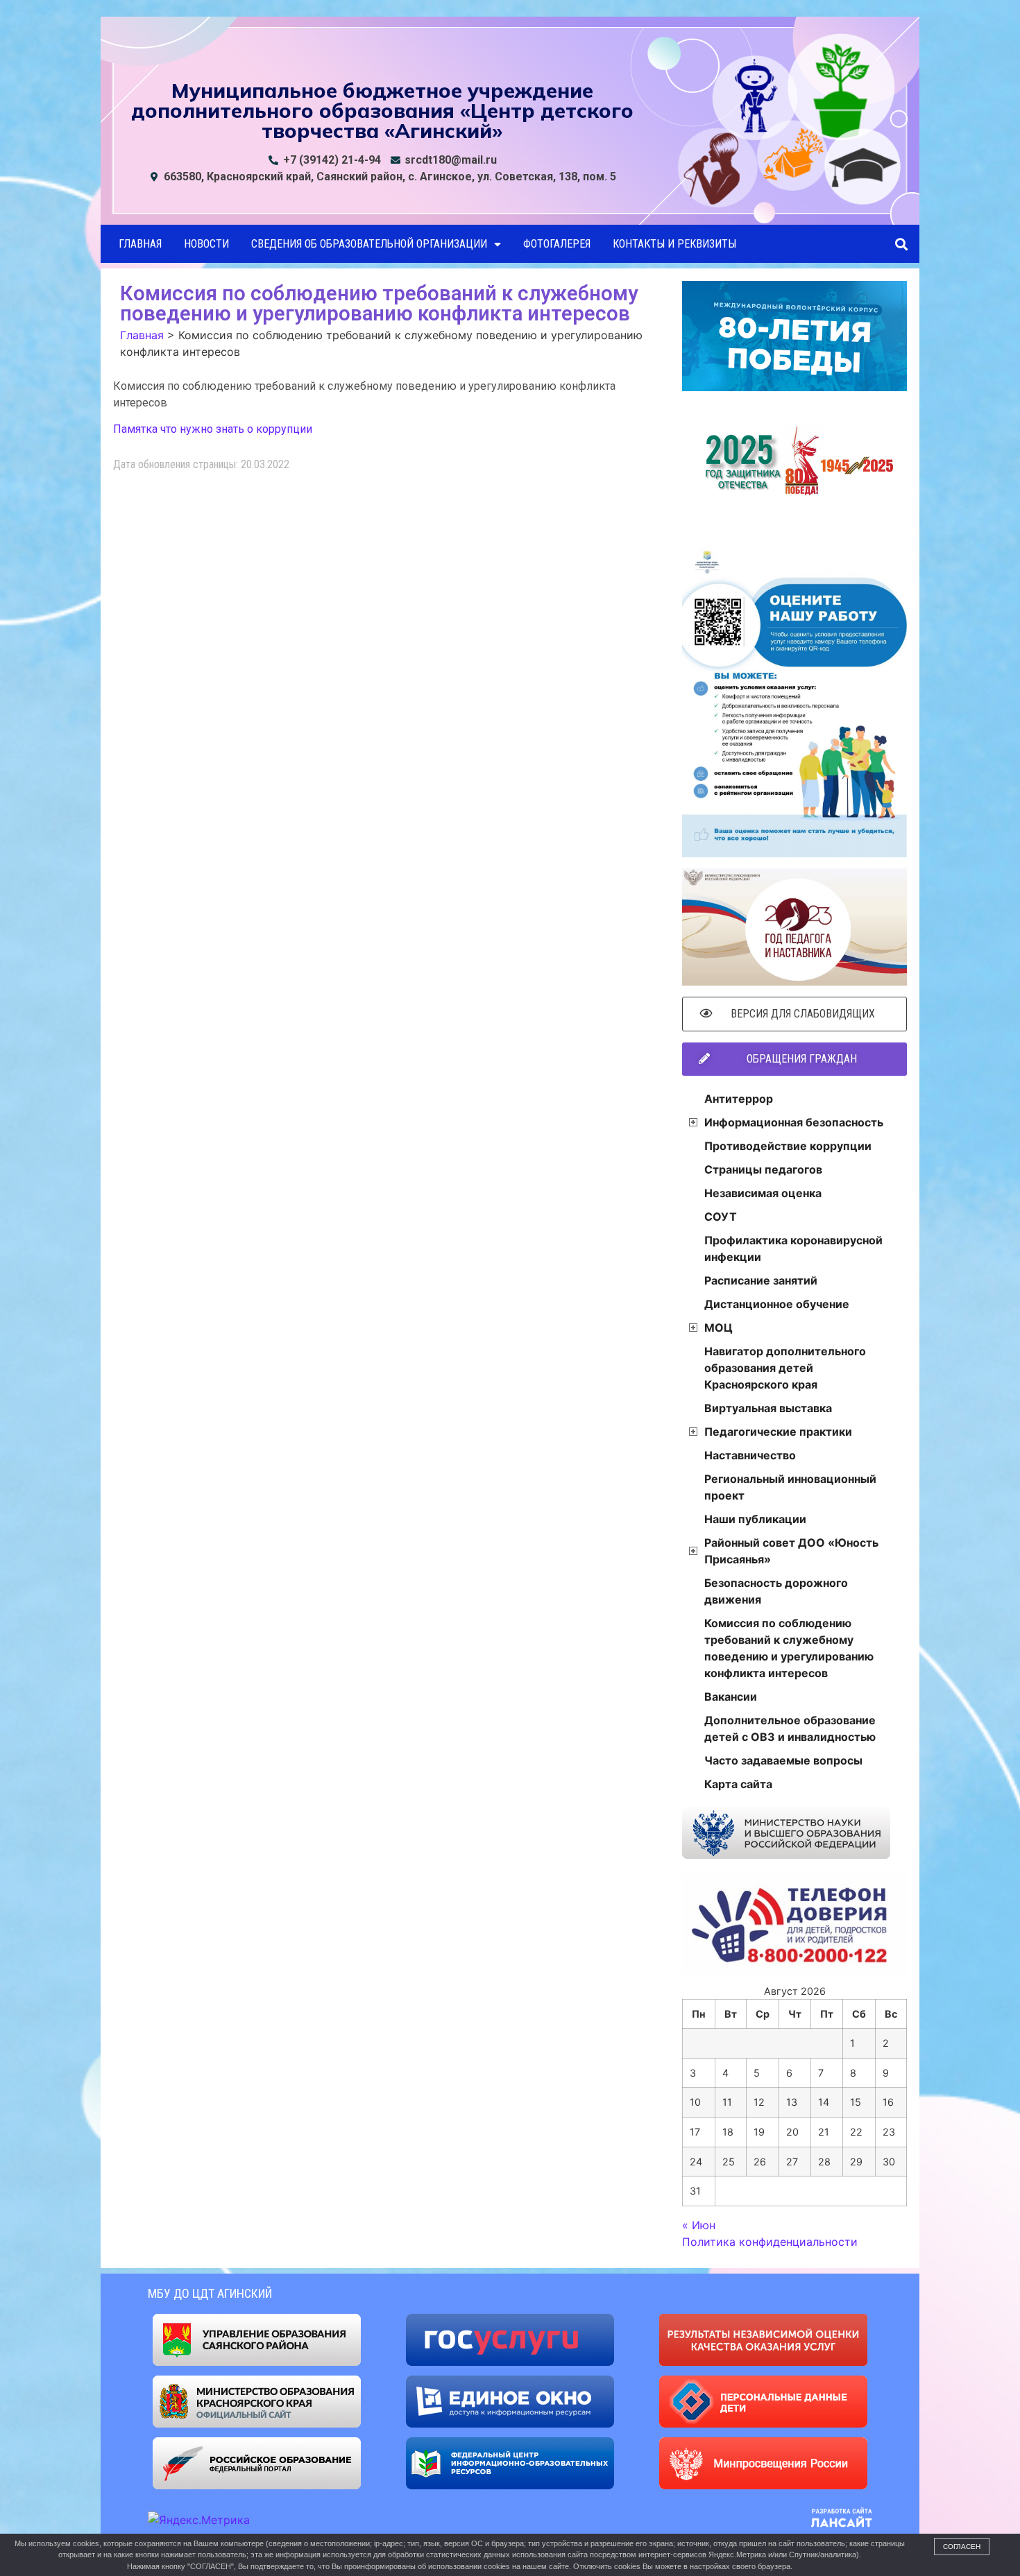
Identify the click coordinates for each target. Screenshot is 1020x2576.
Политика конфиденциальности (770, 2242)
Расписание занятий (761, 1280)
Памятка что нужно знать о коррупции (213, 429)
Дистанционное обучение (777, 1304)
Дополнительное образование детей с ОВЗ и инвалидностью (790, 1728)
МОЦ (719, 1328)
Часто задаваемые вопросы (783, 1760)
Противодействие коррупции (788, 1146)
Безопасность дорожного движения (776, 1591)
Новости (206, 244)
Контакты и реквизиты (674, 244)
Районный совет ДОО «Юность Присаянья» (791, 1551)
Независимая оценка (763, 1193)
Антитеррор (739, 1099)
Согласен (962, 2547)
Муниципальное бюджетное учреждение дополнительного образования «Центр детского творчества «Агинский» (382, 110)
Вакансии (731, 1697)
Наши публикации (755, 1519)
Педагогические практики (778, 1432)
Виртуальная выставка (768, 1408)
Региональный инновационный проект (790, 1487)
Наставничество (750, 1455)
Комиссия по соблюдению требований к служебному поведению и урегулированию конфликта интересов (789, 1648)
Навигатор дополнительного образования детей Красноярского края (785, 1368)
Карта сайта (738, 1784)
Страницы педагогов (763, 1169)
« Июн (699, 2225)
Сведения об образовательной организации (369, 244)
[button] (901, 244)
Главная (140, 244)
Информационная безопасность (794, 1122)
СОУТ (721, 1217)
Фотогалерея (557, 244)
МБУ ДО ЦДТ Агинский (210, 2293)
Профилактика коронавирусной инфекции (793, 1248)
